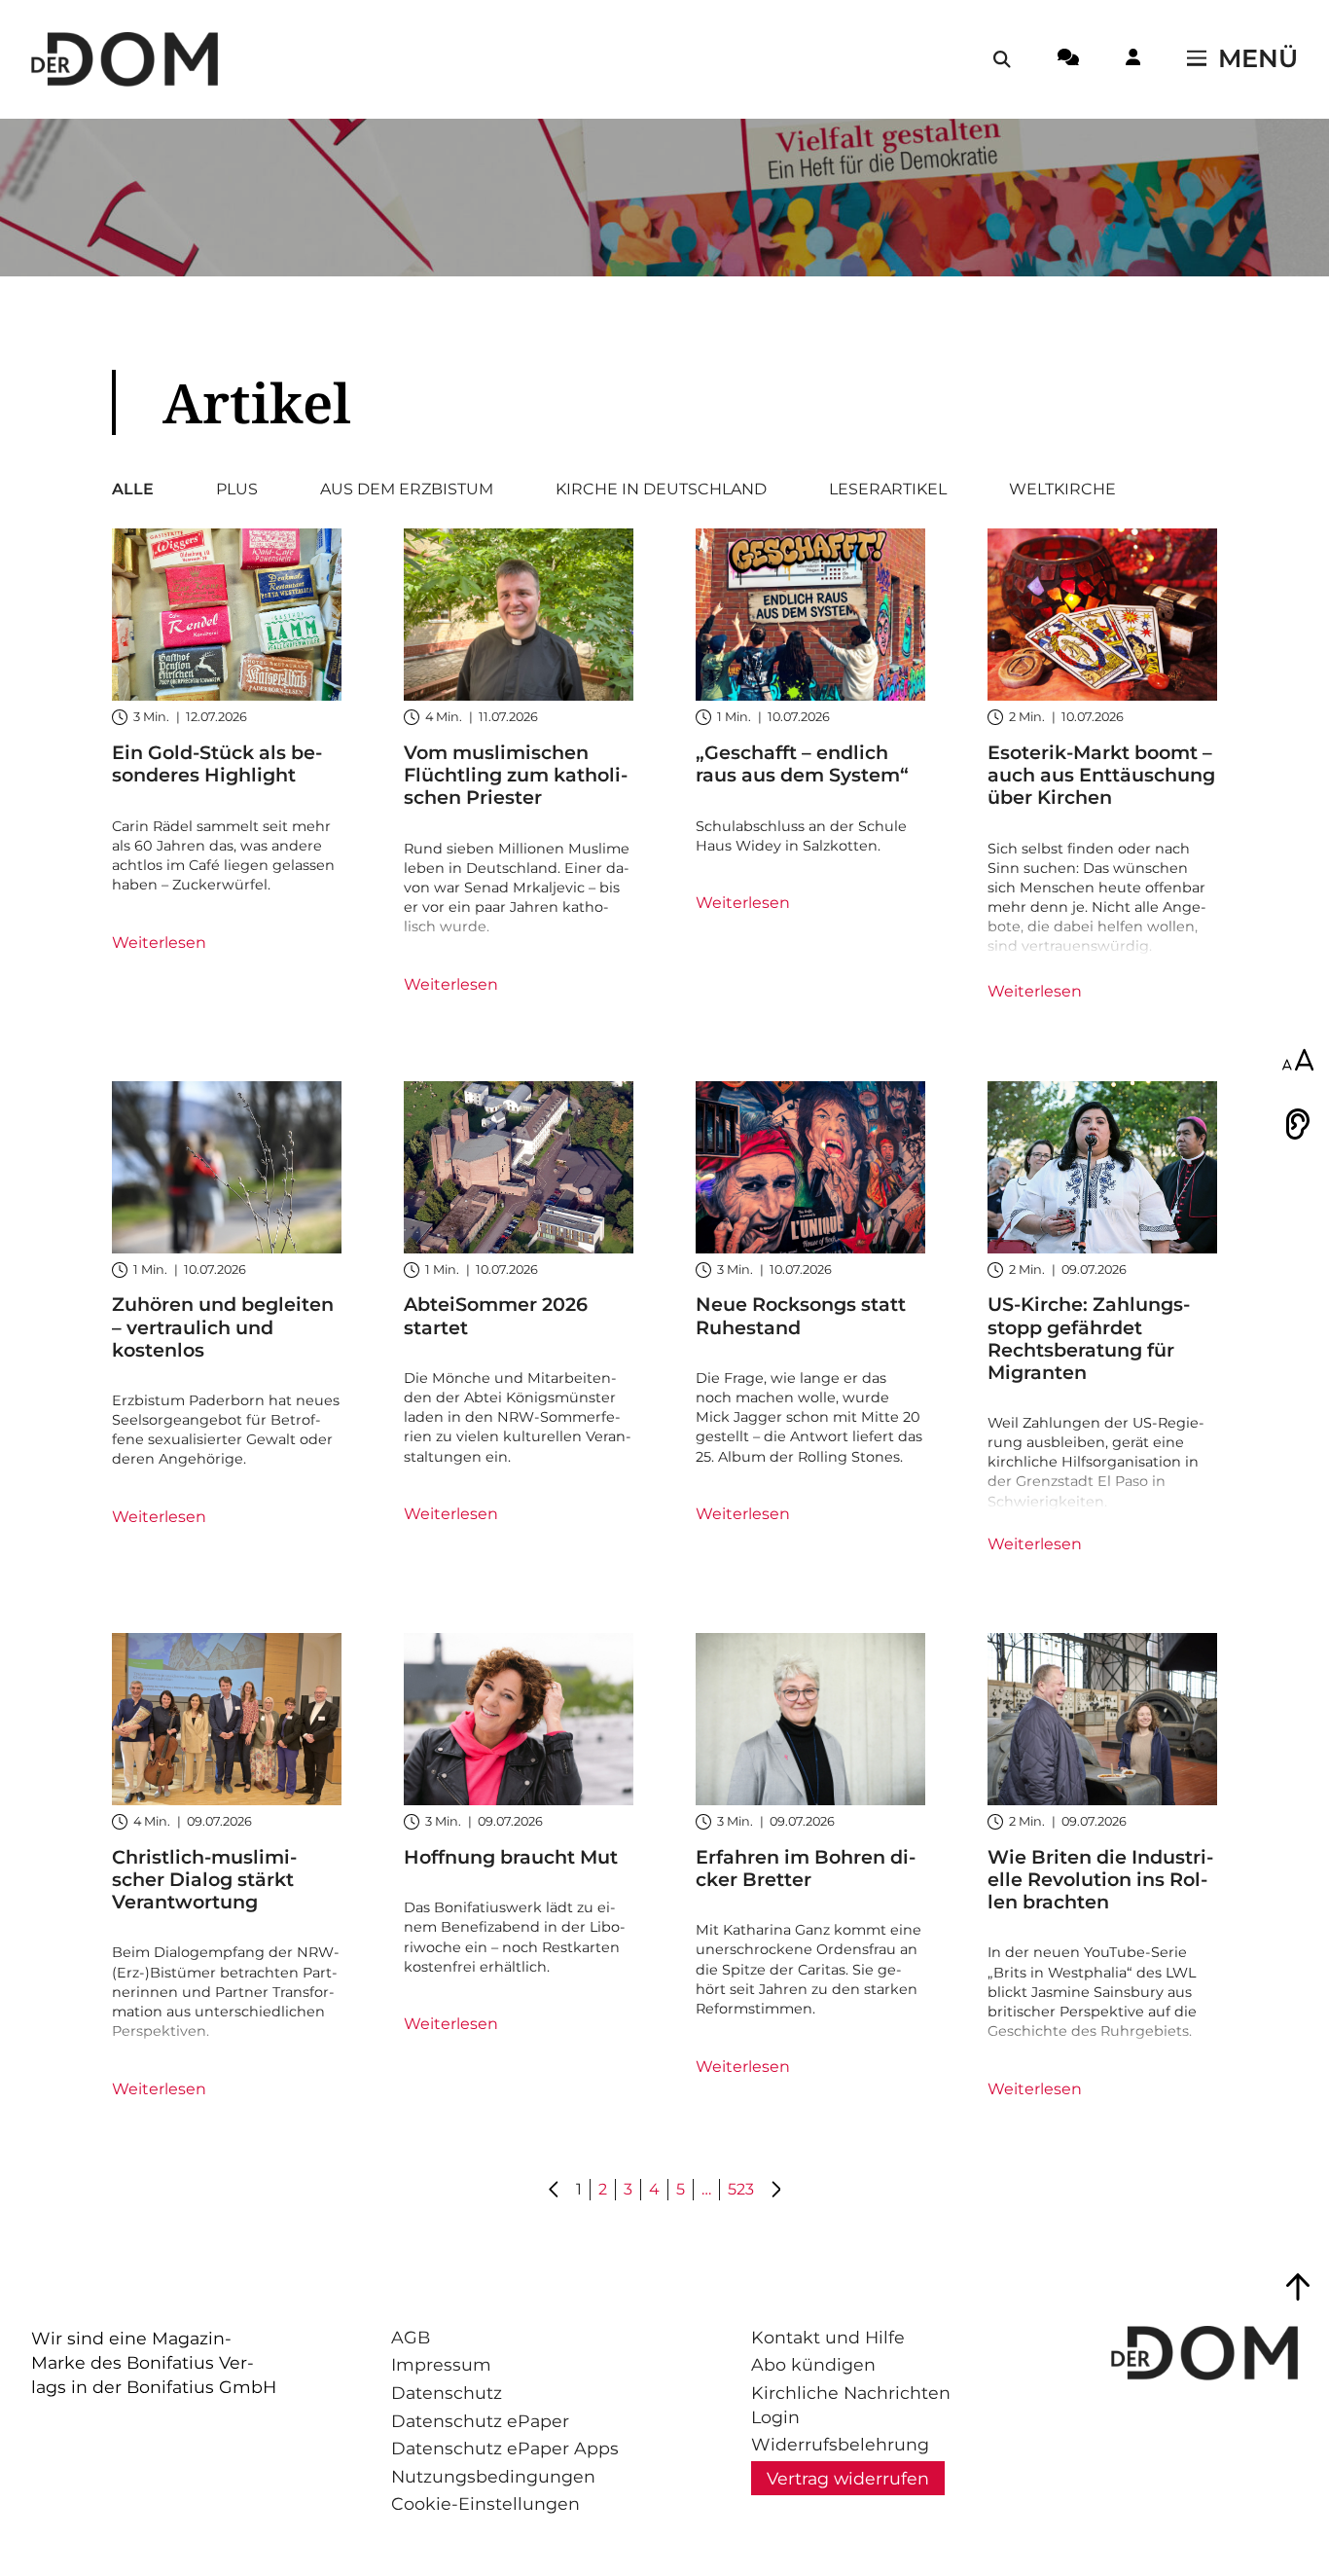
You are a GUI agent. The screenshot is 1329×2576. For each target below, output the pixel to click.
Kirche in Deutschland (661, 490)
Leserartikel (888, 490)
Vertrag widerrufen (848, 2478)
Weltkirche (1062, 490)
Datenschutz (447, 2393)
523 (741, 2189)
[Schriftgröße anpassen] (1298, 1062)
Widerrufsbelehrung (840, 2444)
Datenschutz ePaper (480, 2421)
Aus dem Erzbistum (407, 490)
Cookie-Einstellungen (485, 2503)
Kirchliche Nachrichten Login (851, 2405)
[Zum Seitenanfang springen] (1298, 2287)
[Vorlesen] (1298, 1124)
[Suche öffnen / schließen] (1002, 59)
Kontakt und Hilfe (828, 2337)
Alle (133, 490)
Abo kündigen (813, 2364)
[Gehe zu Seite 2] (775, 2191)
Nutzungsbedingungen (493, 2476)
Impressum (441, 2364)
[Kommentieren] (1068, 60)
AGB (411, 2337)
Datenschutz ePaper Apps (505, 2448)
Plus (237, 490)
